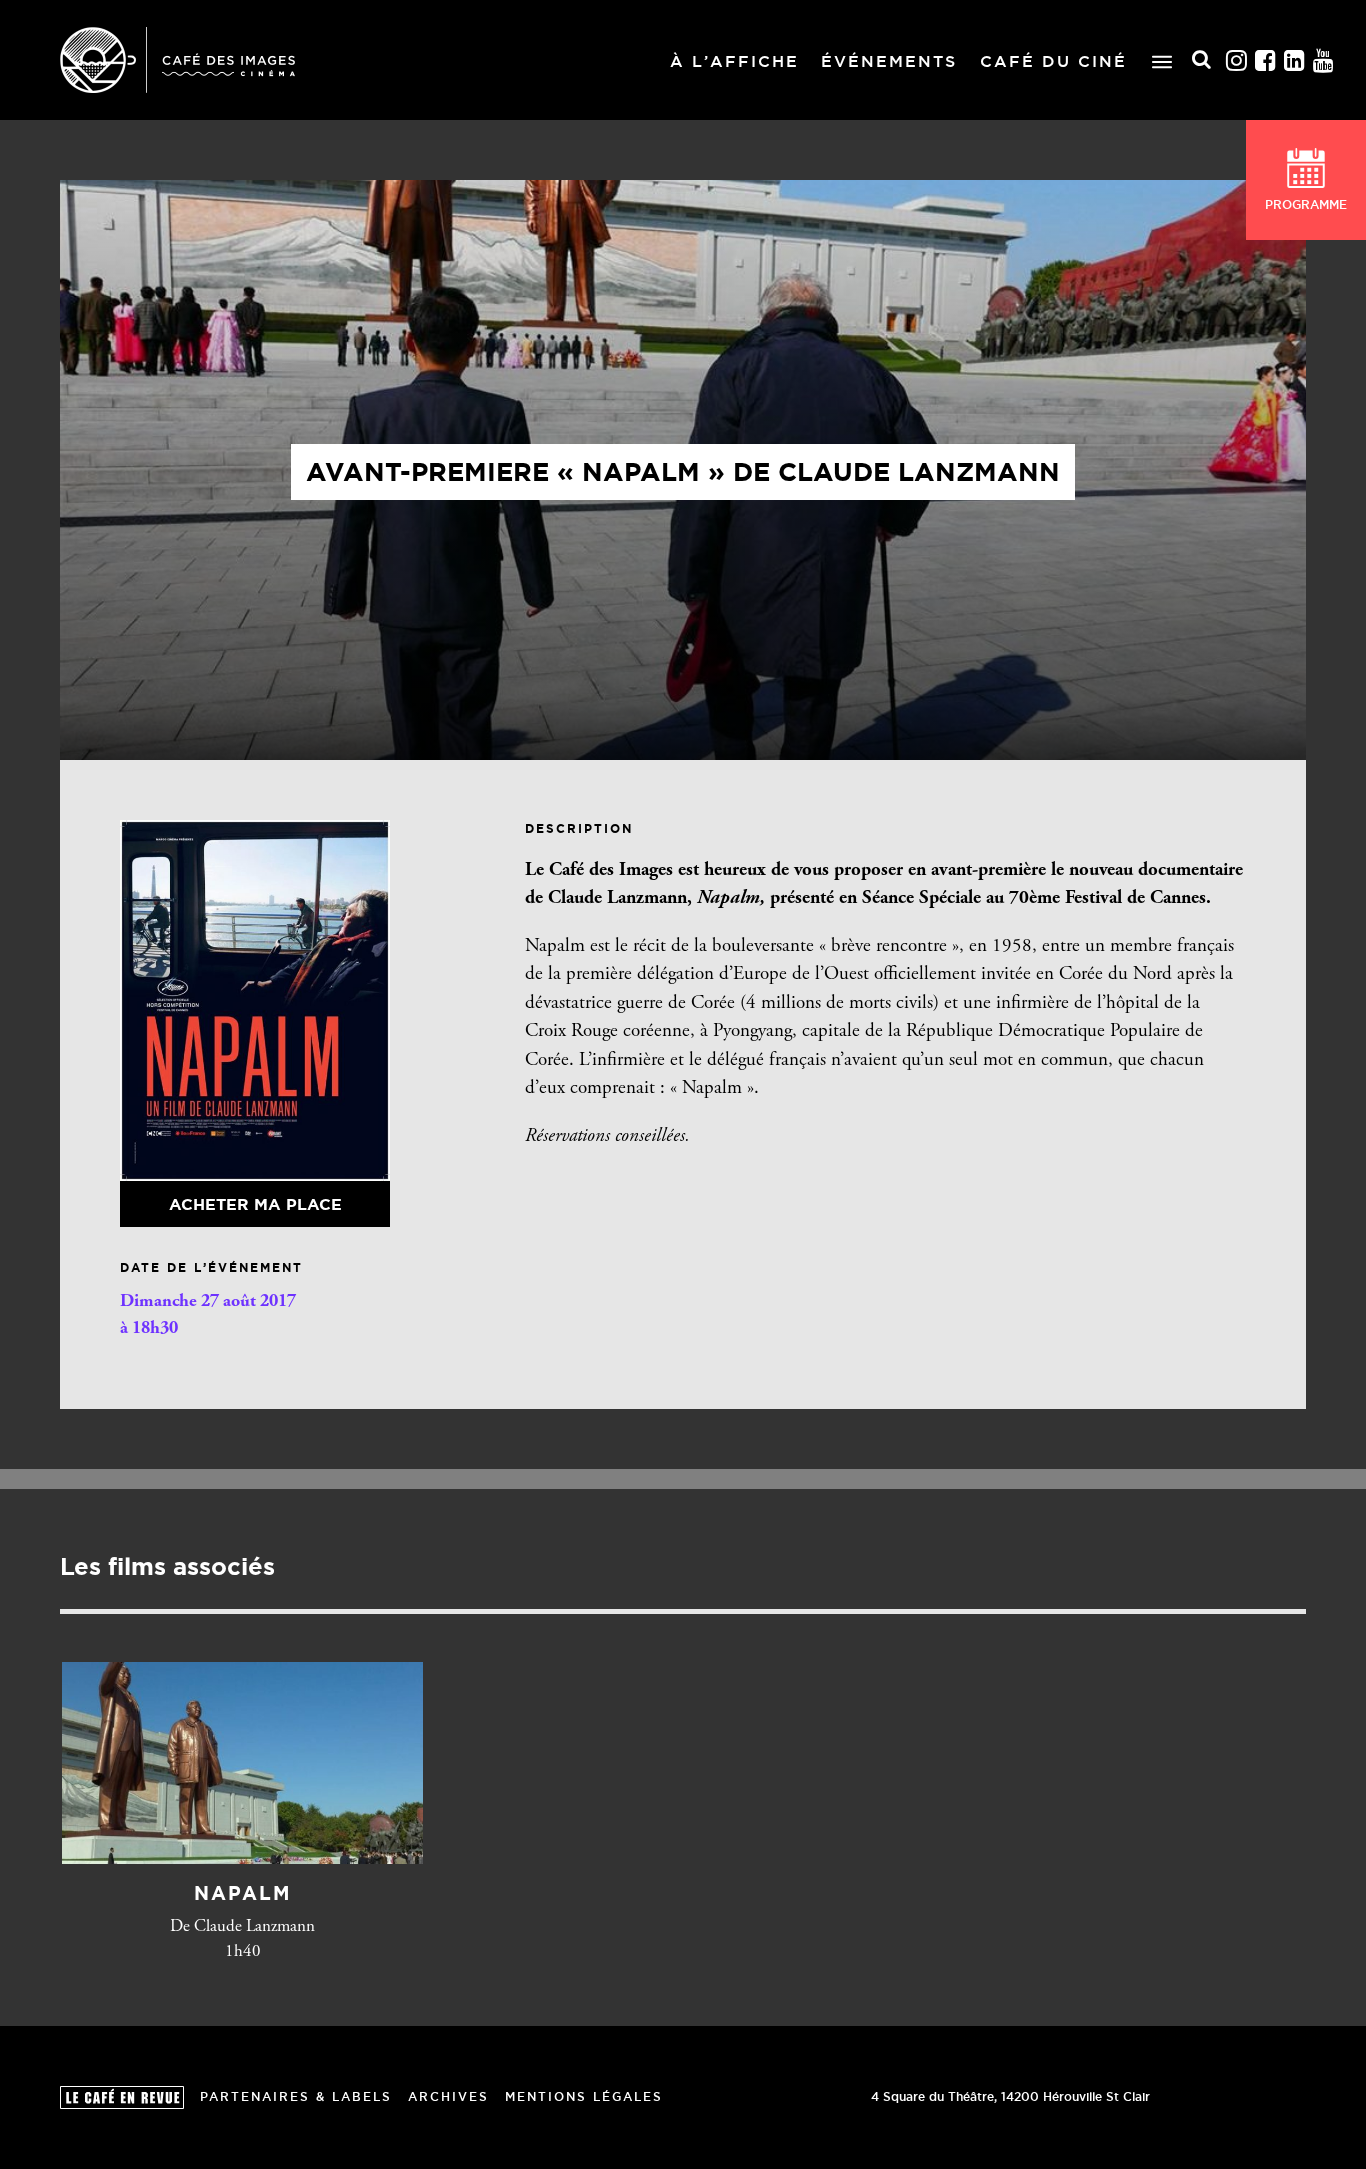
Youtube (1324, 60)
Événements (889, 61)
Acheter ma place (255, 1204)
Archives (448, 2096)
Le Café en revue (122, 2097)
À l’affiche (734, 61)
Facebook (1266, 60)
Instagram (1237, 60)
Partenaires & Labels (296, 2096)
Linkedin (1295, 60)
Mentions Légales (584, 2096)
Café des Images (177, 60)
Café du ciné (1053, 61)
